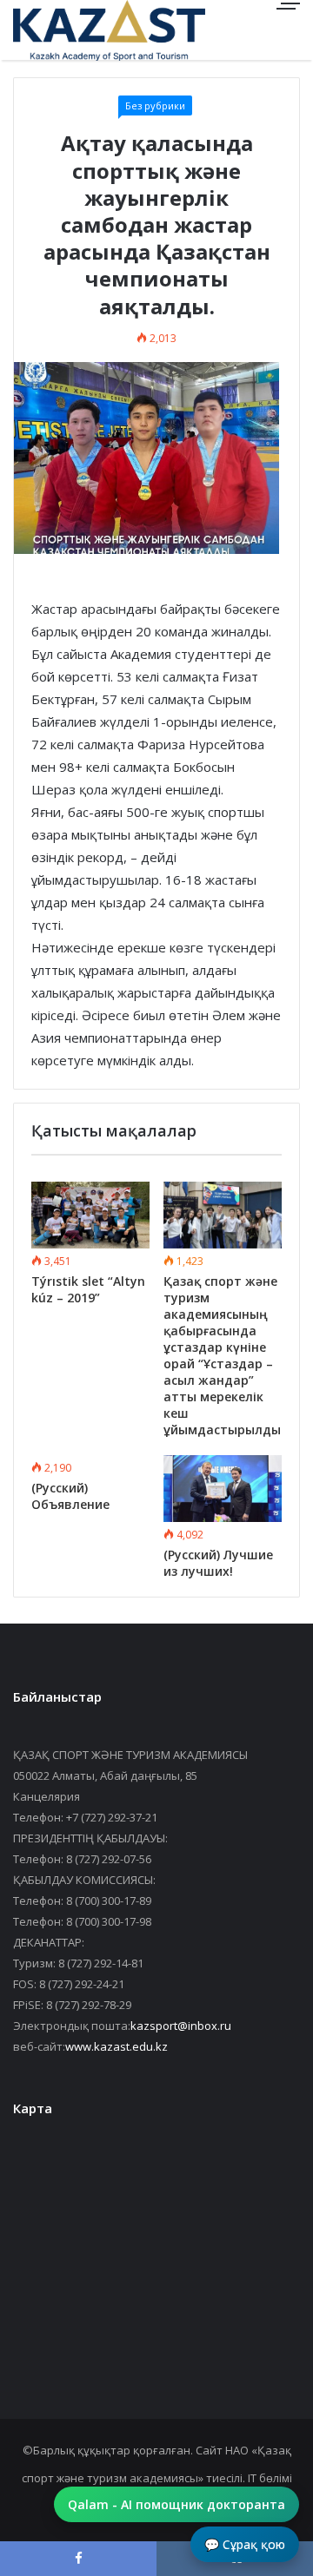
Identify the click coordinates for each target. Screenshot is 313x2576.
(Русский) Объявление (70, 1496)
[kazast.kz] (74, 30)
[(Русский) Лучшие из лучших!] (223, 1489)
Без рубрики (155, 105)
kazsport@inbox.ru (181, 2026)
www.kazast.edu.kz (117, 2046)
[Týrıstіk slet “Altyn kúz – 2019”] (90, 1215)
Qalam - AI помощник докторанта (176, 2504)
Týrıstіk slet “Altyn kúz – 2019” (88, 1289)
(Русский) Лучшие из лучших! (218, 1563)
